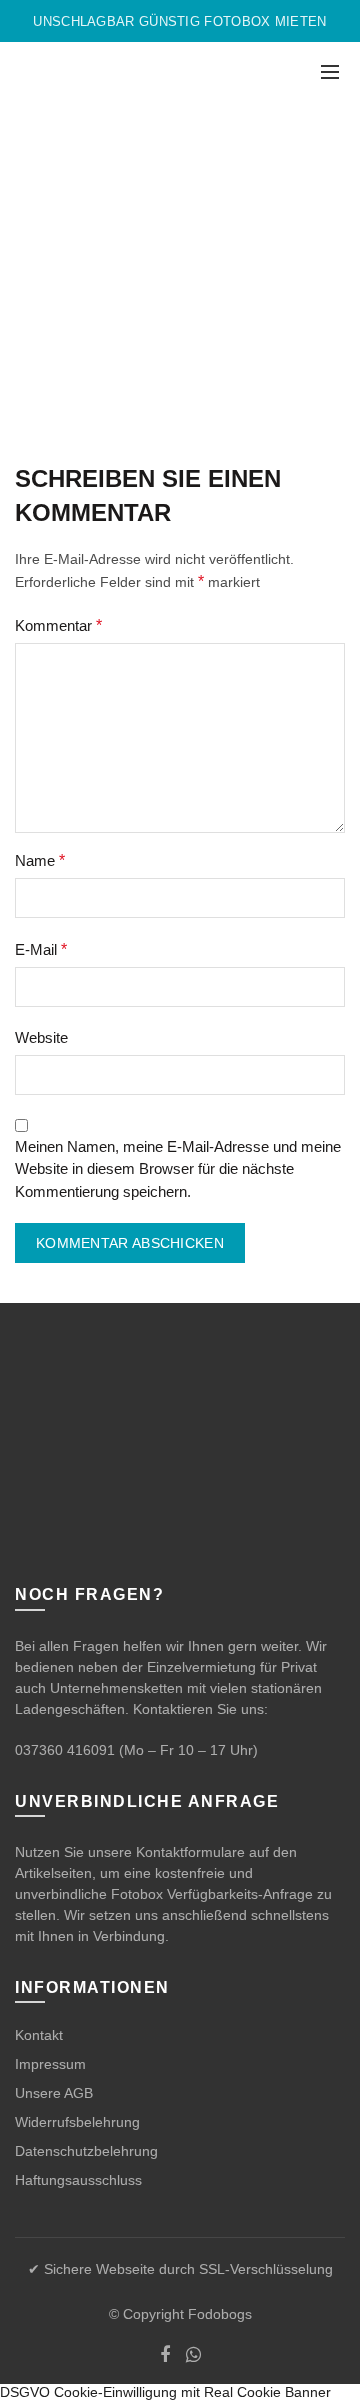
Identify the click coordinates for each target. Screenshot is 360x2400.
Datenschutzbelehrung (86, 2151)
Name (40, 860)
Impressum (50, 2064)
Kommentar (58, 625)
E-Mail (41, 949)
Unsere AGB (54, 2093)
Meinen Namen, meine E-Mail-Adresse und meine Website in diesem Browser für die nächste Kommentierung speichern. (178, 1169)
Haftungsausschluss (78, 2180)
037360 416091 (65, 1750)
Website (41, 1037)
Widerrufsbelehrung (77, 2122)
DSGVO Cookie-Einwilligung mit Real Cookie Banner (165, 2392)
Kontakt (39, 2035)
